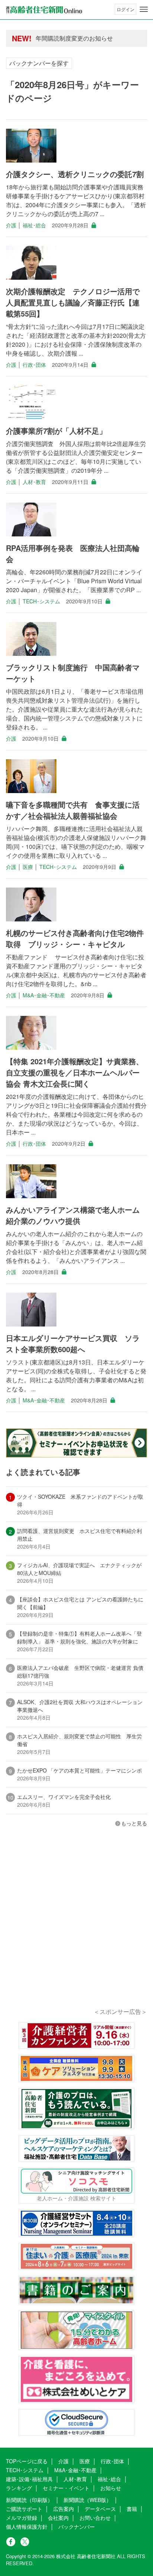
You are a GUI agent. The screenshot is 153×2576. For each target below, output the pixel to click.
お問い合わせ (95, 2518)
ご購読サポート (24, 2509)
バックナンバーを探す (39, 63)
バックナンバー (76, 2527)
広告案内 (64, 2509)
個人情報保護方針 (27, 2527)
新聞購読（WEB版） (87, 2500)
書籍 (132, 2509)
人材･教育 (34, 482)
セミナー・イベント (66, 2488)
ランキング (19, 2488)
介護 (11, 225)
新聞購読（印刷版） (29, 2500)
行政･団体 (34, 365)
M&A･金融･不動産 (44, 995)
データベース (100, 2509)
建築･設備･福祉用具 (29, 2479)
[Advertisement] (76, 1928)
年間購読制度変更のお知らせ (74, 38)
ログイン (126, 9)
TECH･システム (41, 601)
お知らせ (111, 2488)
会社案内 (58, 2518)
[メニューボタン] (144, 9)
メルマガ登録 (22, 2518)
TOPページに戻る (27, 2461)
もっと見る (134, 1823)
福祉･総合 (34, 225)
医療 (28, 867)
